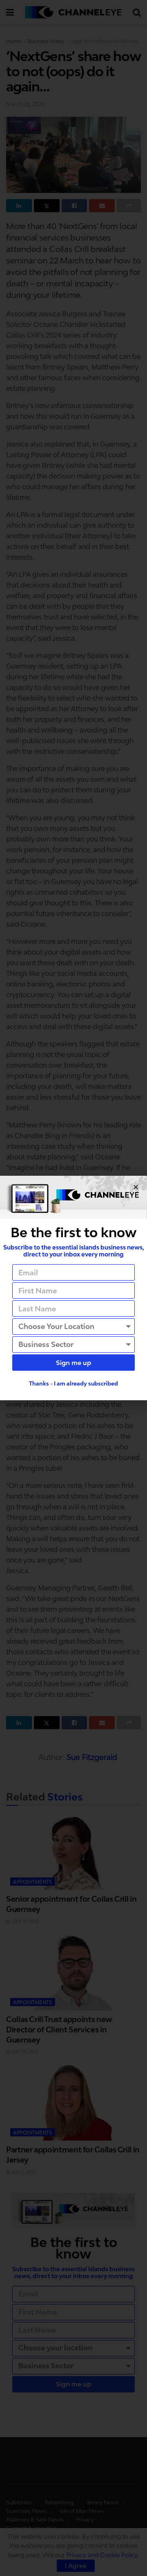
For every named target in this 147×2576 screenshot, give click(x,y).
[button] (136, 1187)
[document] (73, 1288)
